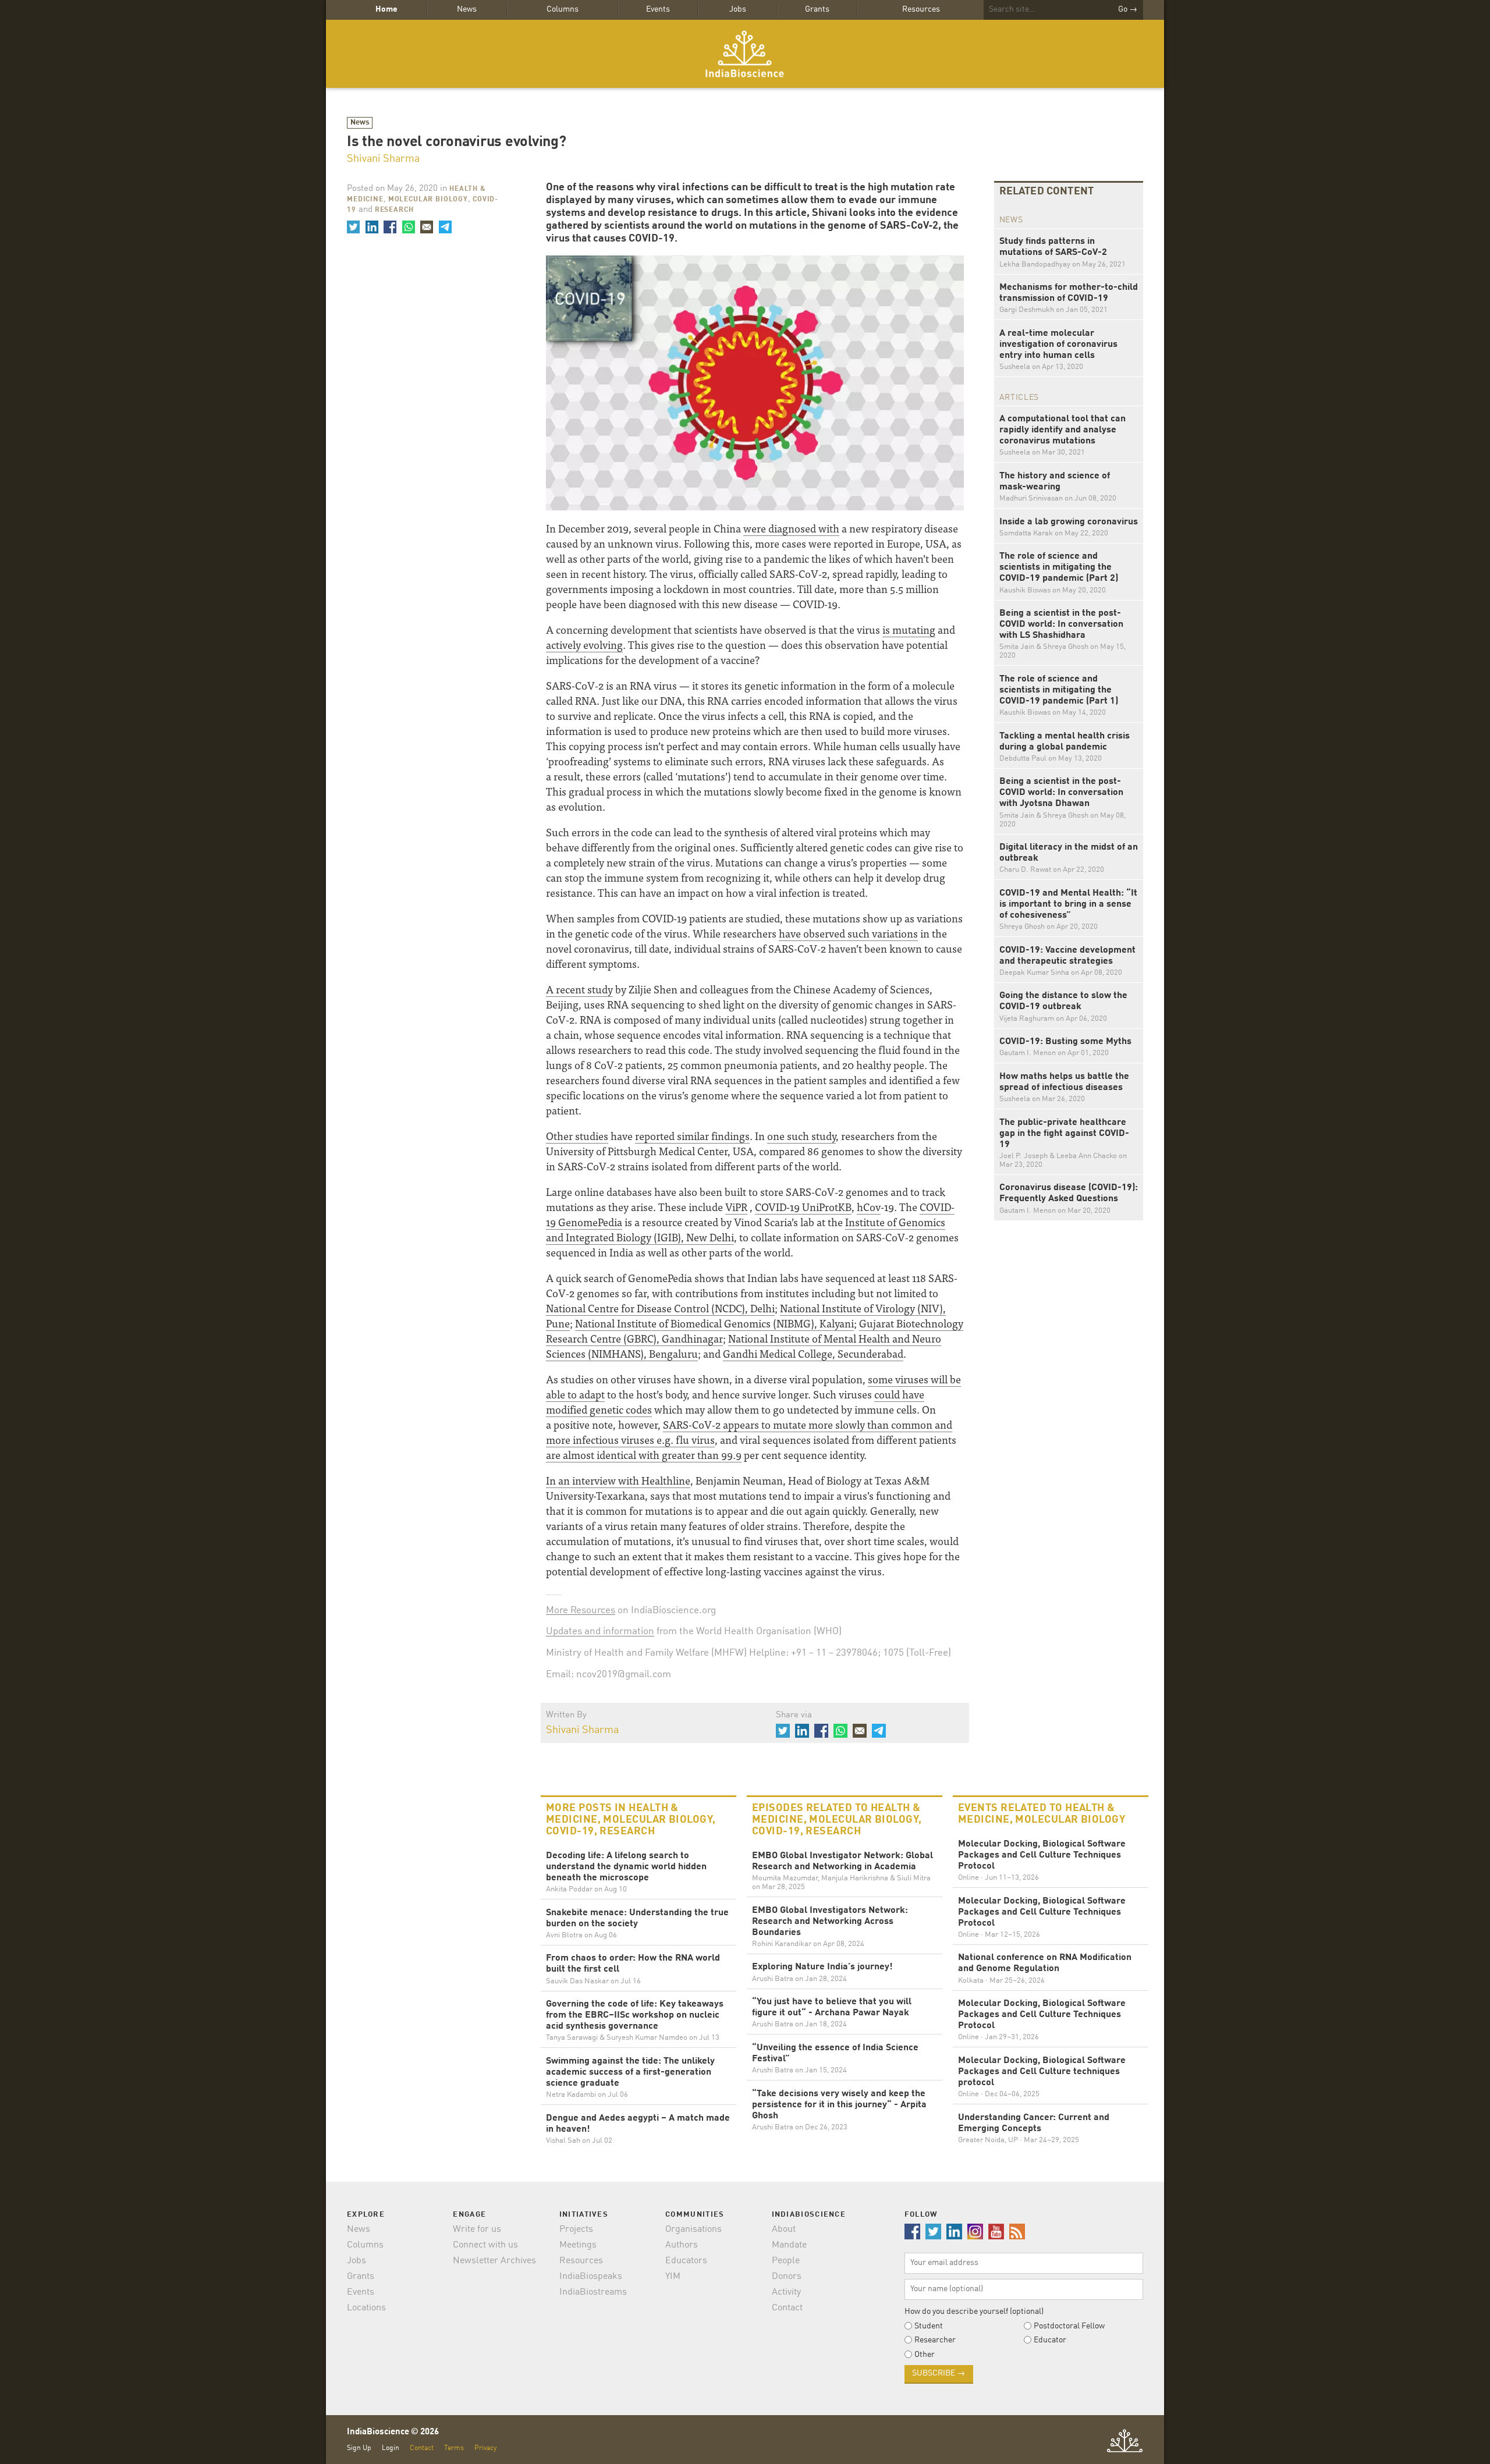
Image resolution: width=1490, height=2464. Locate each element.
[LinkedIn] (371, 227)
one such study (801, 1136)
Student (929, 2326)
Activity (786, 2292)
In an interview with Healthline (618, 1480)
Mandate (789, 2245)
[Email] (427, 227)
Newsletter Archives (494, 2261)
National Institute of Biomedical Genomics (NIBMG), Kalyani (714, 1323)
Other (925, 2355)
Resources (921, 9)
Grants (817, 9)
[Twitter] (353, 227)
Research (394, 210)
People (786, 2261)
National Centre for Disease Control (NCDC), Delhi (660, 1308)
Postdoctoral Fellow (1069, 2326)
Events (658, 9)
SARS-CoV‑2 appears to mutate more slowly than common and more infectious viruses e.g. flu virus (749, 1432)
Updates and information (600, 1632)
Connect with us (485, 2245)
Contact (787, 2308)
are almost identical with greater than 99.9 (644, 1455)
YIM (673, 2277)
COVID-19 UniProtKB (803, 1207)
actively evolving (584, 645)
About (784, 2229)
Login (391, 2448)
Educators (686, 2261)
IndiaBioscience (745, 54)
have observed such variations (848, 933)
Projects (576, 2229)
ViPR (736, 1207)
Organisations (693, 2229)
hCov (869, 1207)
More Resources (581, 1611)
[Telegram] (445, 227)
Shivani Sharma (383, 159)
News (467, 9)
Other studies (577, 1136)
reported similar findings (692, 1136)
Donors (787, 2277)
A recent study (579, 989)
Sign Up (359, 2448)
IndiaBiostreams (593, 2292)
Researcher (935, 2340)
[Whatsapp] (408, 227)
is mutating (909, 629)
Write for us (477, 2229)
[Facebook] (390, 227)
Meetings (578, 2245)
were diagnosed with (791, 528)
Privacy (485, 2448)
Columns (563, 9)
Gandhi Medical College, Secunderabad (813, 1353)
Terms (454, 2448)
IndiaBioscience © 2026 (393, 2432)
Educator (1050, 2340)
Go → (1128, 9)
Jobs (738, 9)
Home (386, 9)
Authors (682, 2245)
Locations (366, 2308)
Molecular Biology (428, 200)
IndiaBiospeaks (591, 2277)
